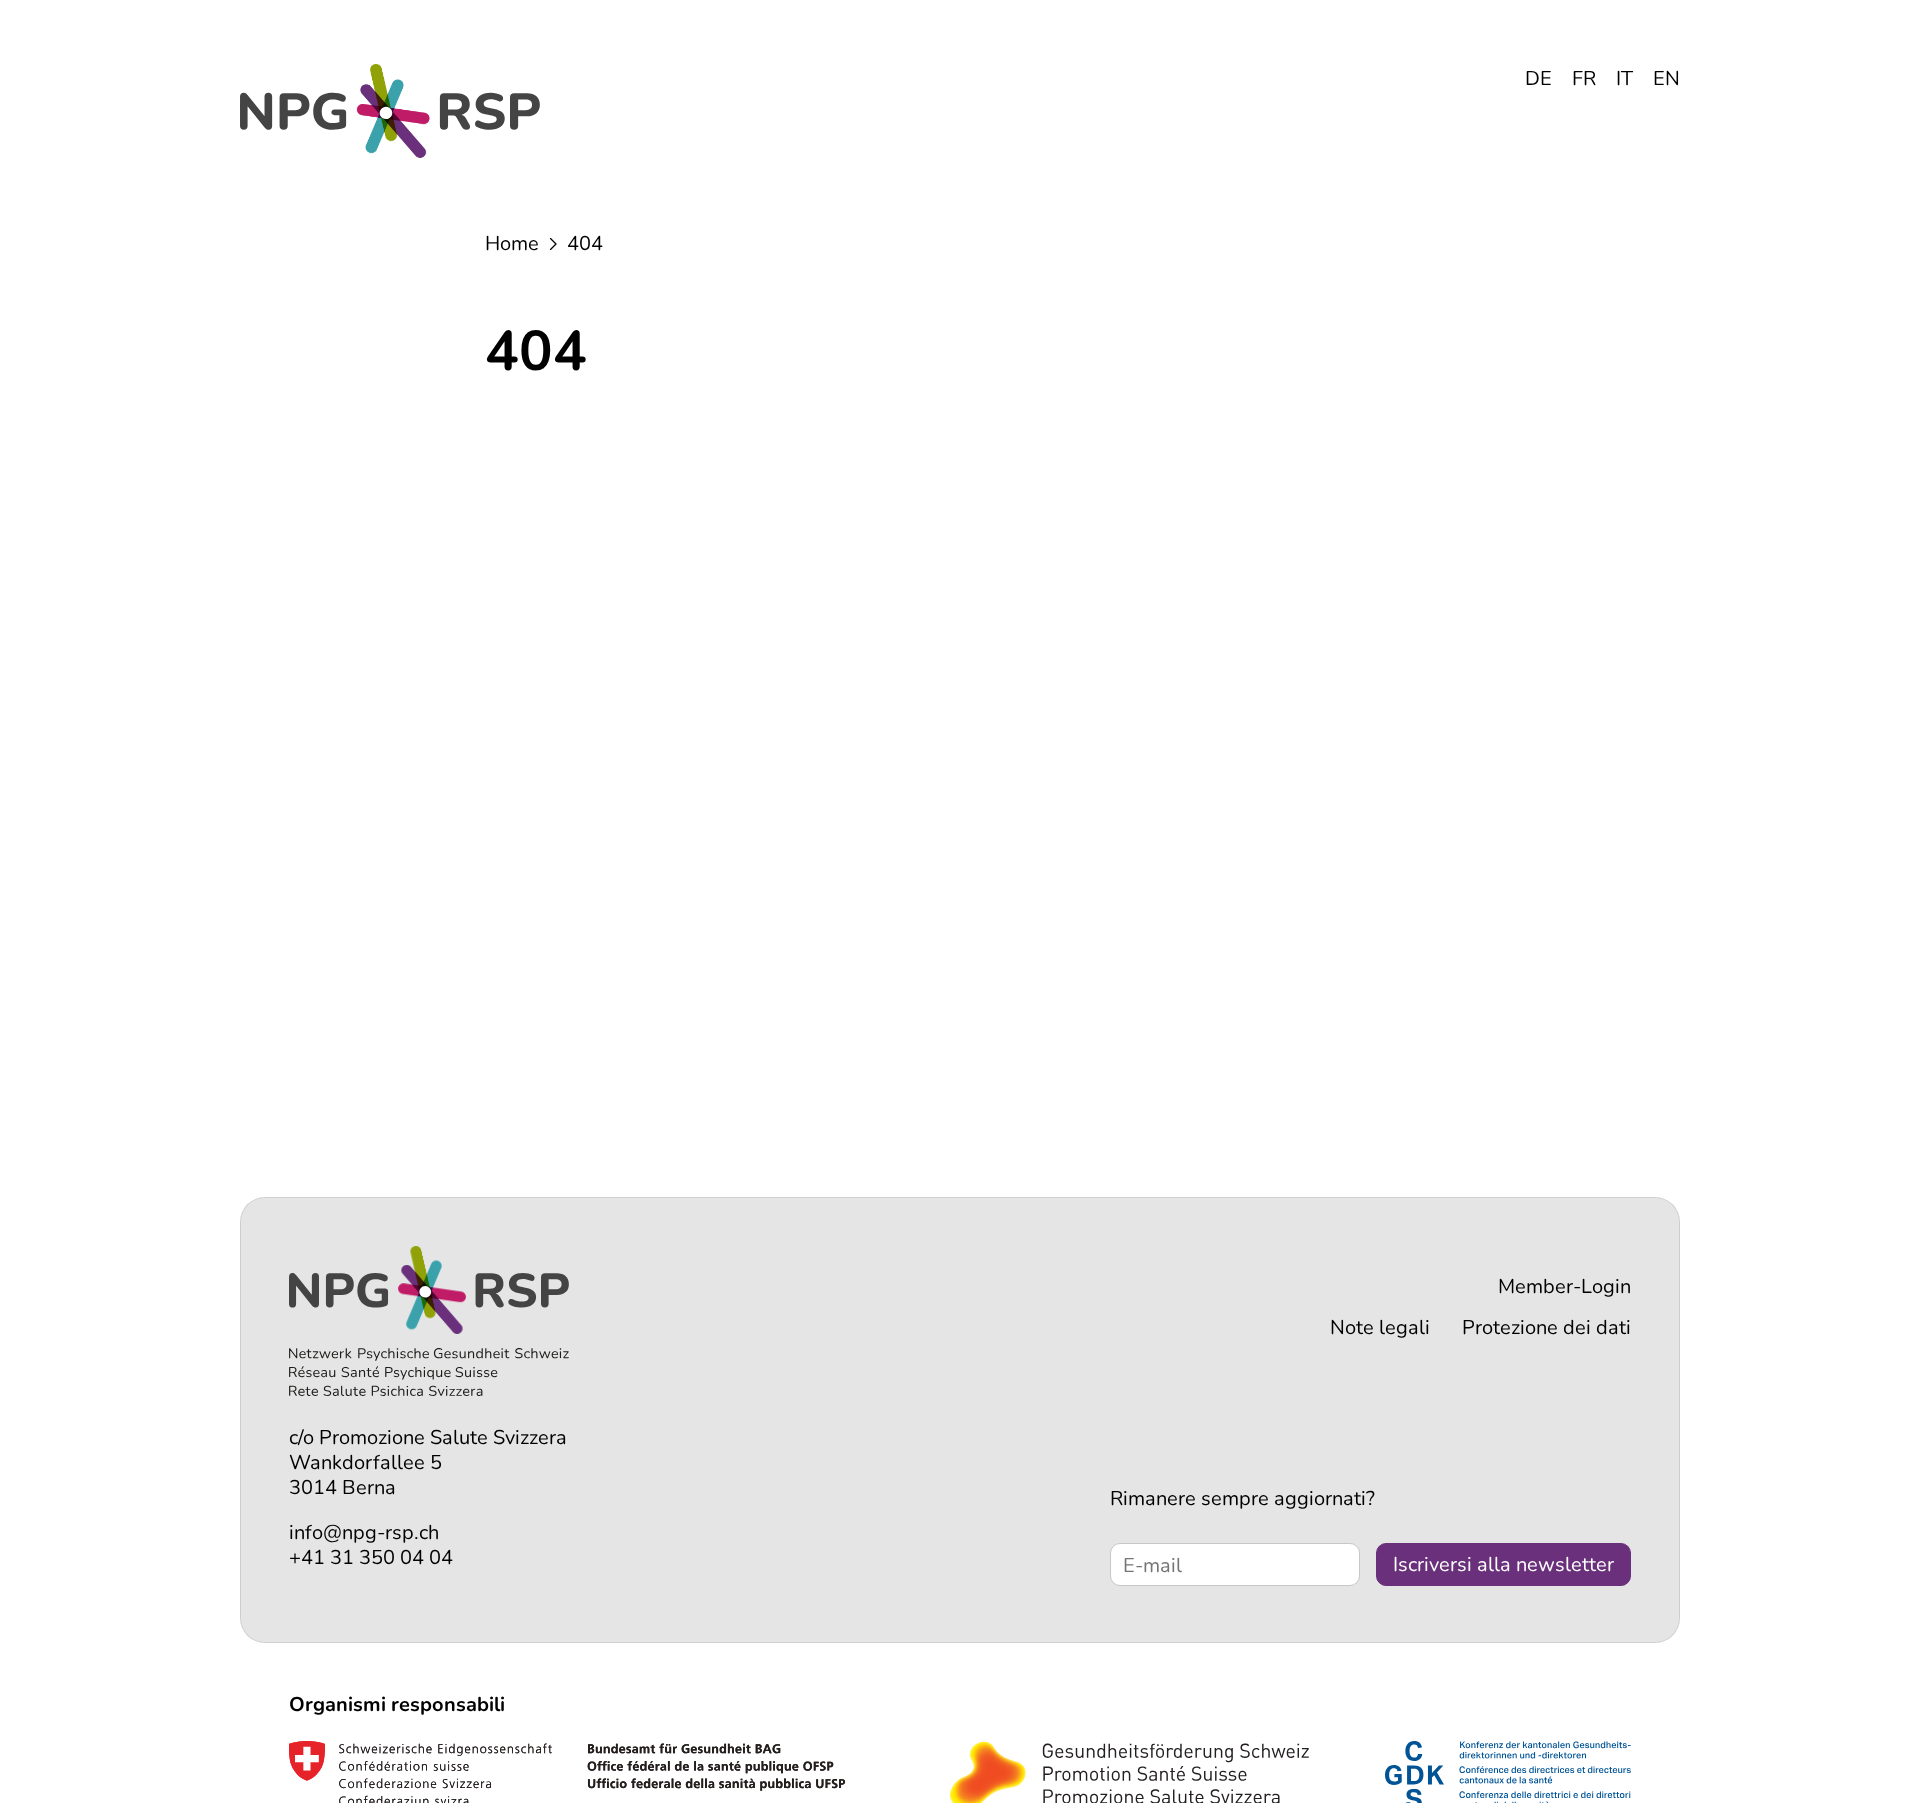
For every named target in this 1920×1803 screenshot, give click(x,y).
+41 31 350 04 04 (371, 1557)
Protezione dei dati (1546, 1327)
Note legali (1380, 1327)
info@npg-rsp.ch (364, 1532)
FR (1584, 78)
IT (1624, 78)
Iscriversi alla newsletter (1503, 1564)
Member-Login (1564, 1286)
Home (512, 243)
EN (1666, 78)
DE (1538, 78)
